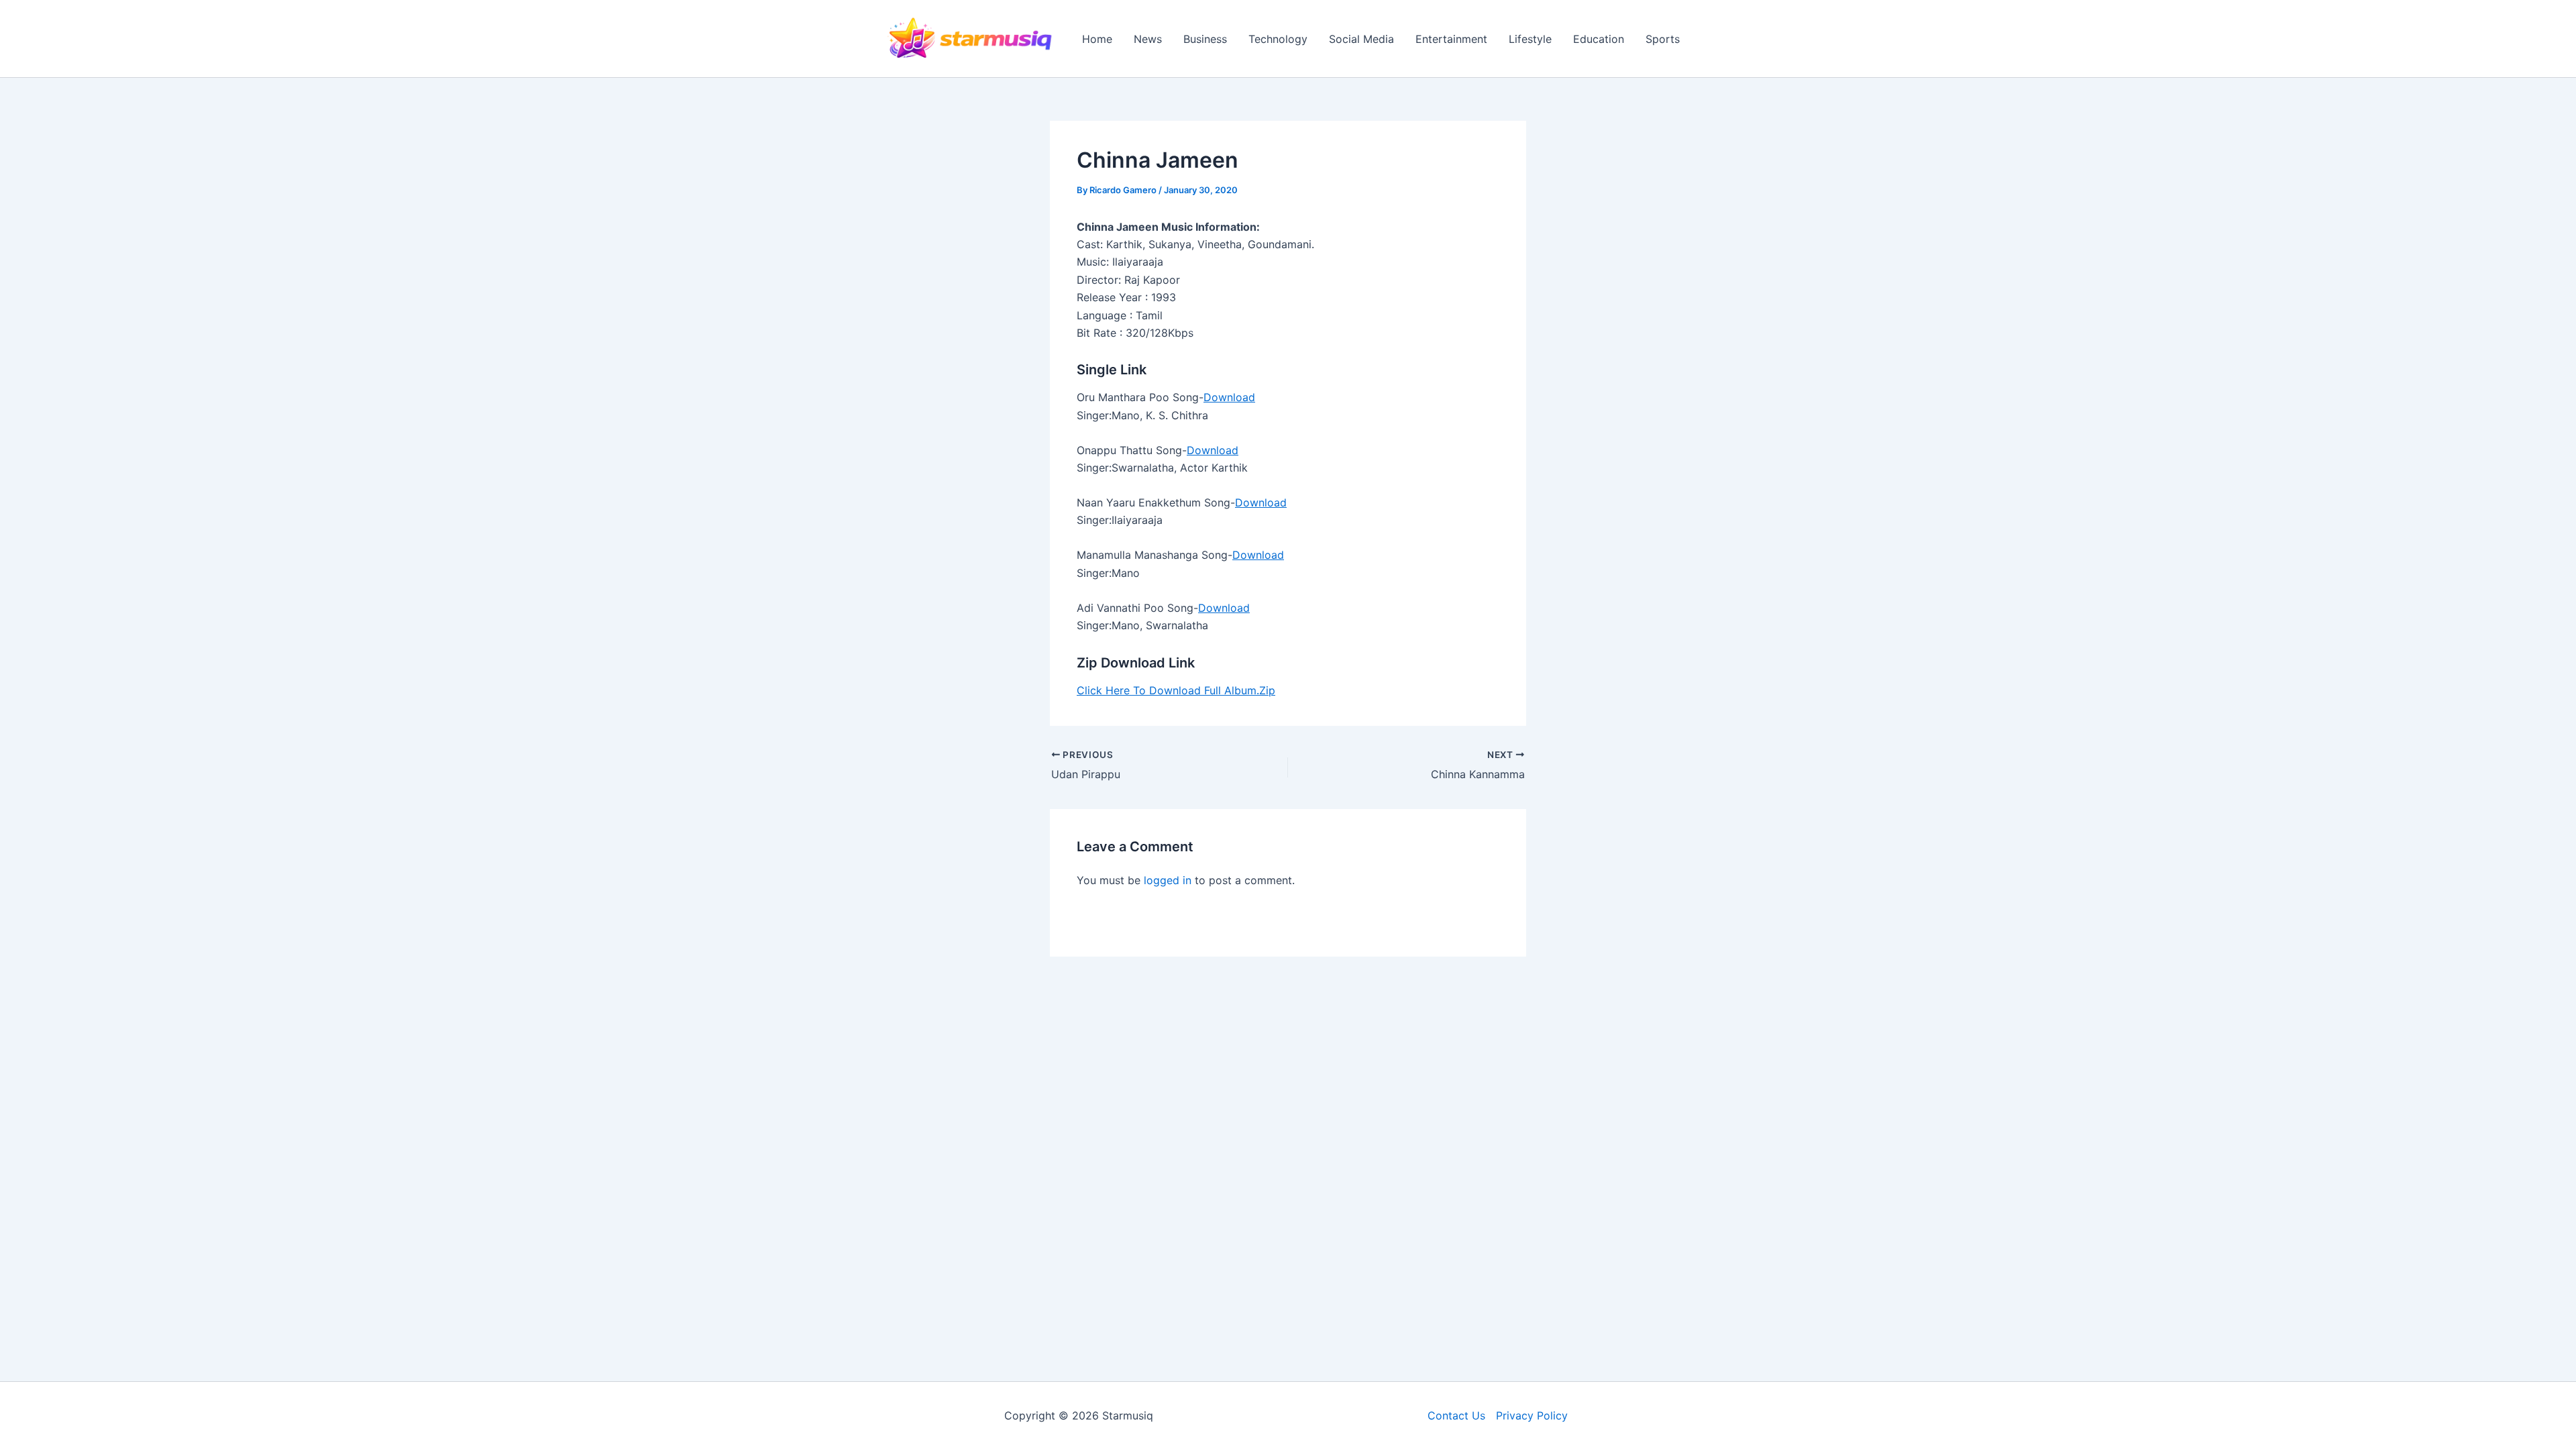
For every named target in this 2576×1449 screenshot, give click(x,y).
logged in (1168, 880)
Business (1205, 39)
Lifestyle (1530, 39)
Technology (1278, 39)
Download (1229, 397)
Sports (1663, 39)
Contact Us (1456, 1415)
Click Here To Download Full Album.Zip (1176, 690)
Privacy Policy (1532, 1415)
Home (1097, 39)
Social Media (1361, 39)
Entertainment (1451, 39)
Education (1599, 39)
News (1148, 39)
